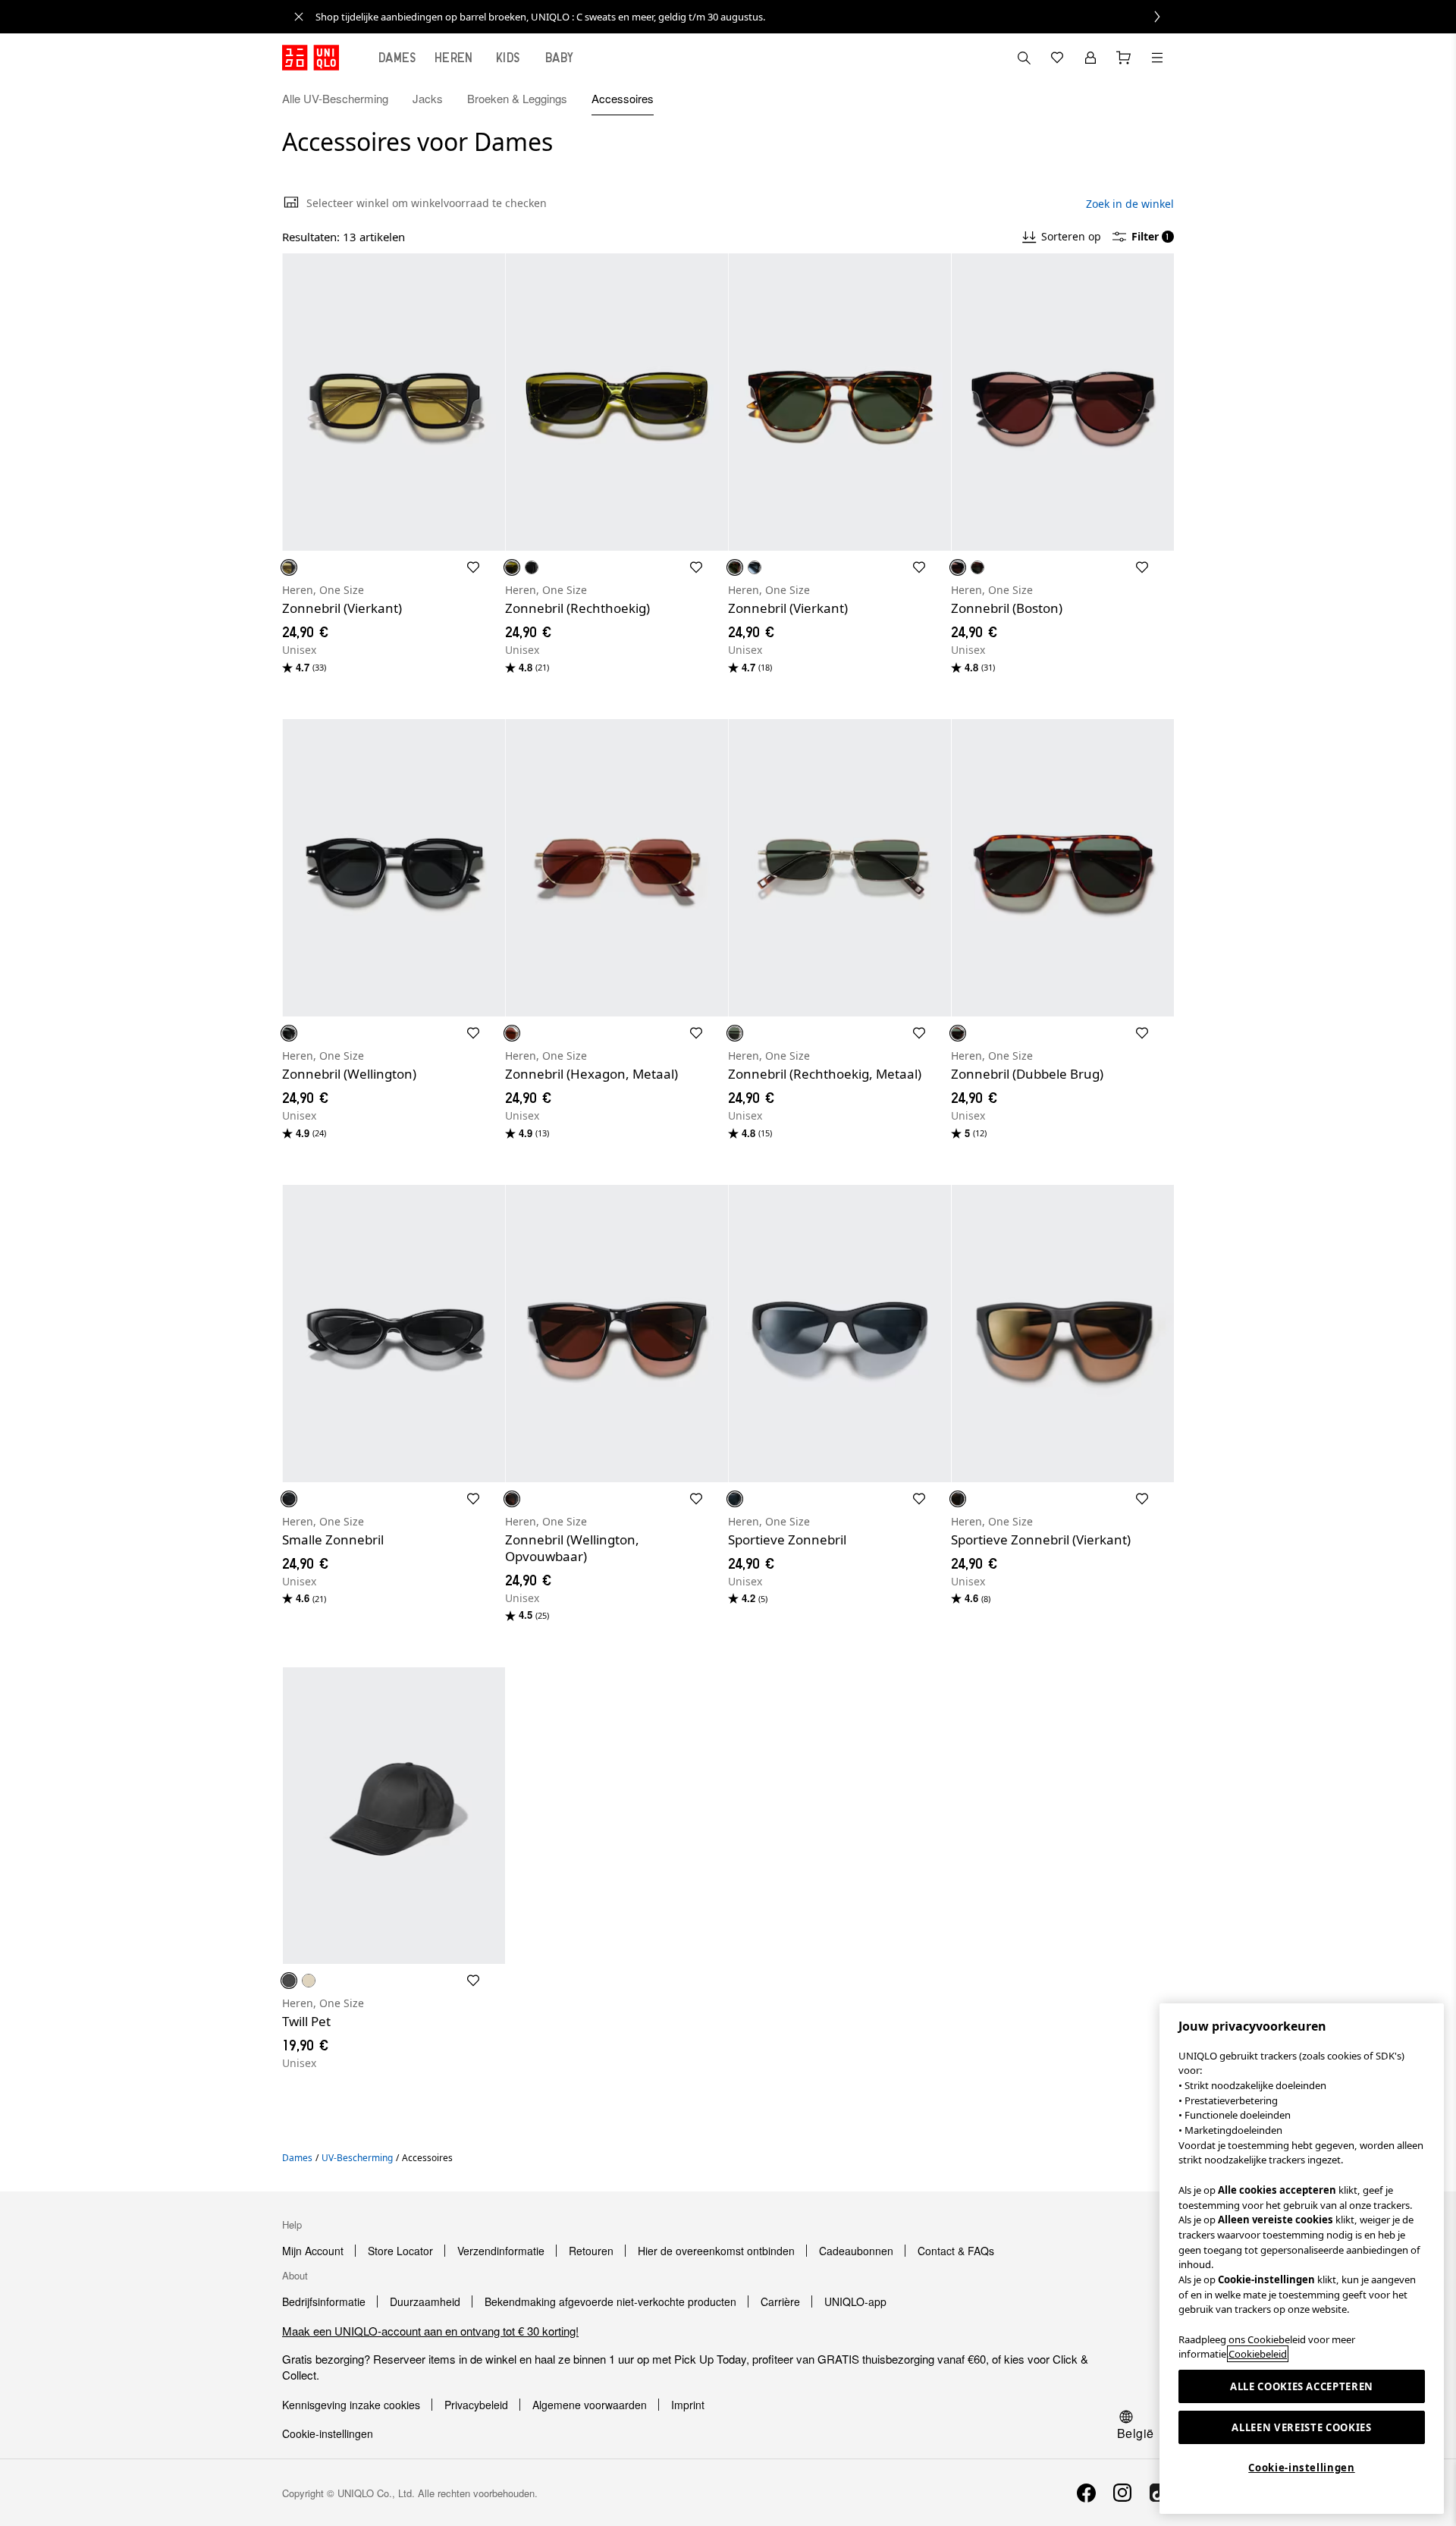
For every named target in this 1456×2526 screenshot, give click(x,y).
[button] (1157, 99)
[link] (745, 17)
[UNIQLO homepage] (311, 58)
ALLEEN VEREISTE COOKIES (1301, 2427)
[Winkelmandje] (1124, 58)
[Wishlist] (1057, 58)
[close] (299, 17)
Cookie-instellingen (1301, 2468)
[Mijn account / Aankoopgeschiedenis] (1090, 58)
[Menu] (1157, 58)
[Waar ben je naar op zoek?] (1024, 58)
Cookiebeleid (1258, 2354)
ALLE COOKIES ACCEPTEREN (1302, 2386)
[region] (1302, 2259)
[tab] (397, 58)
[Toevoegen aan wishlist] (473, 567)
